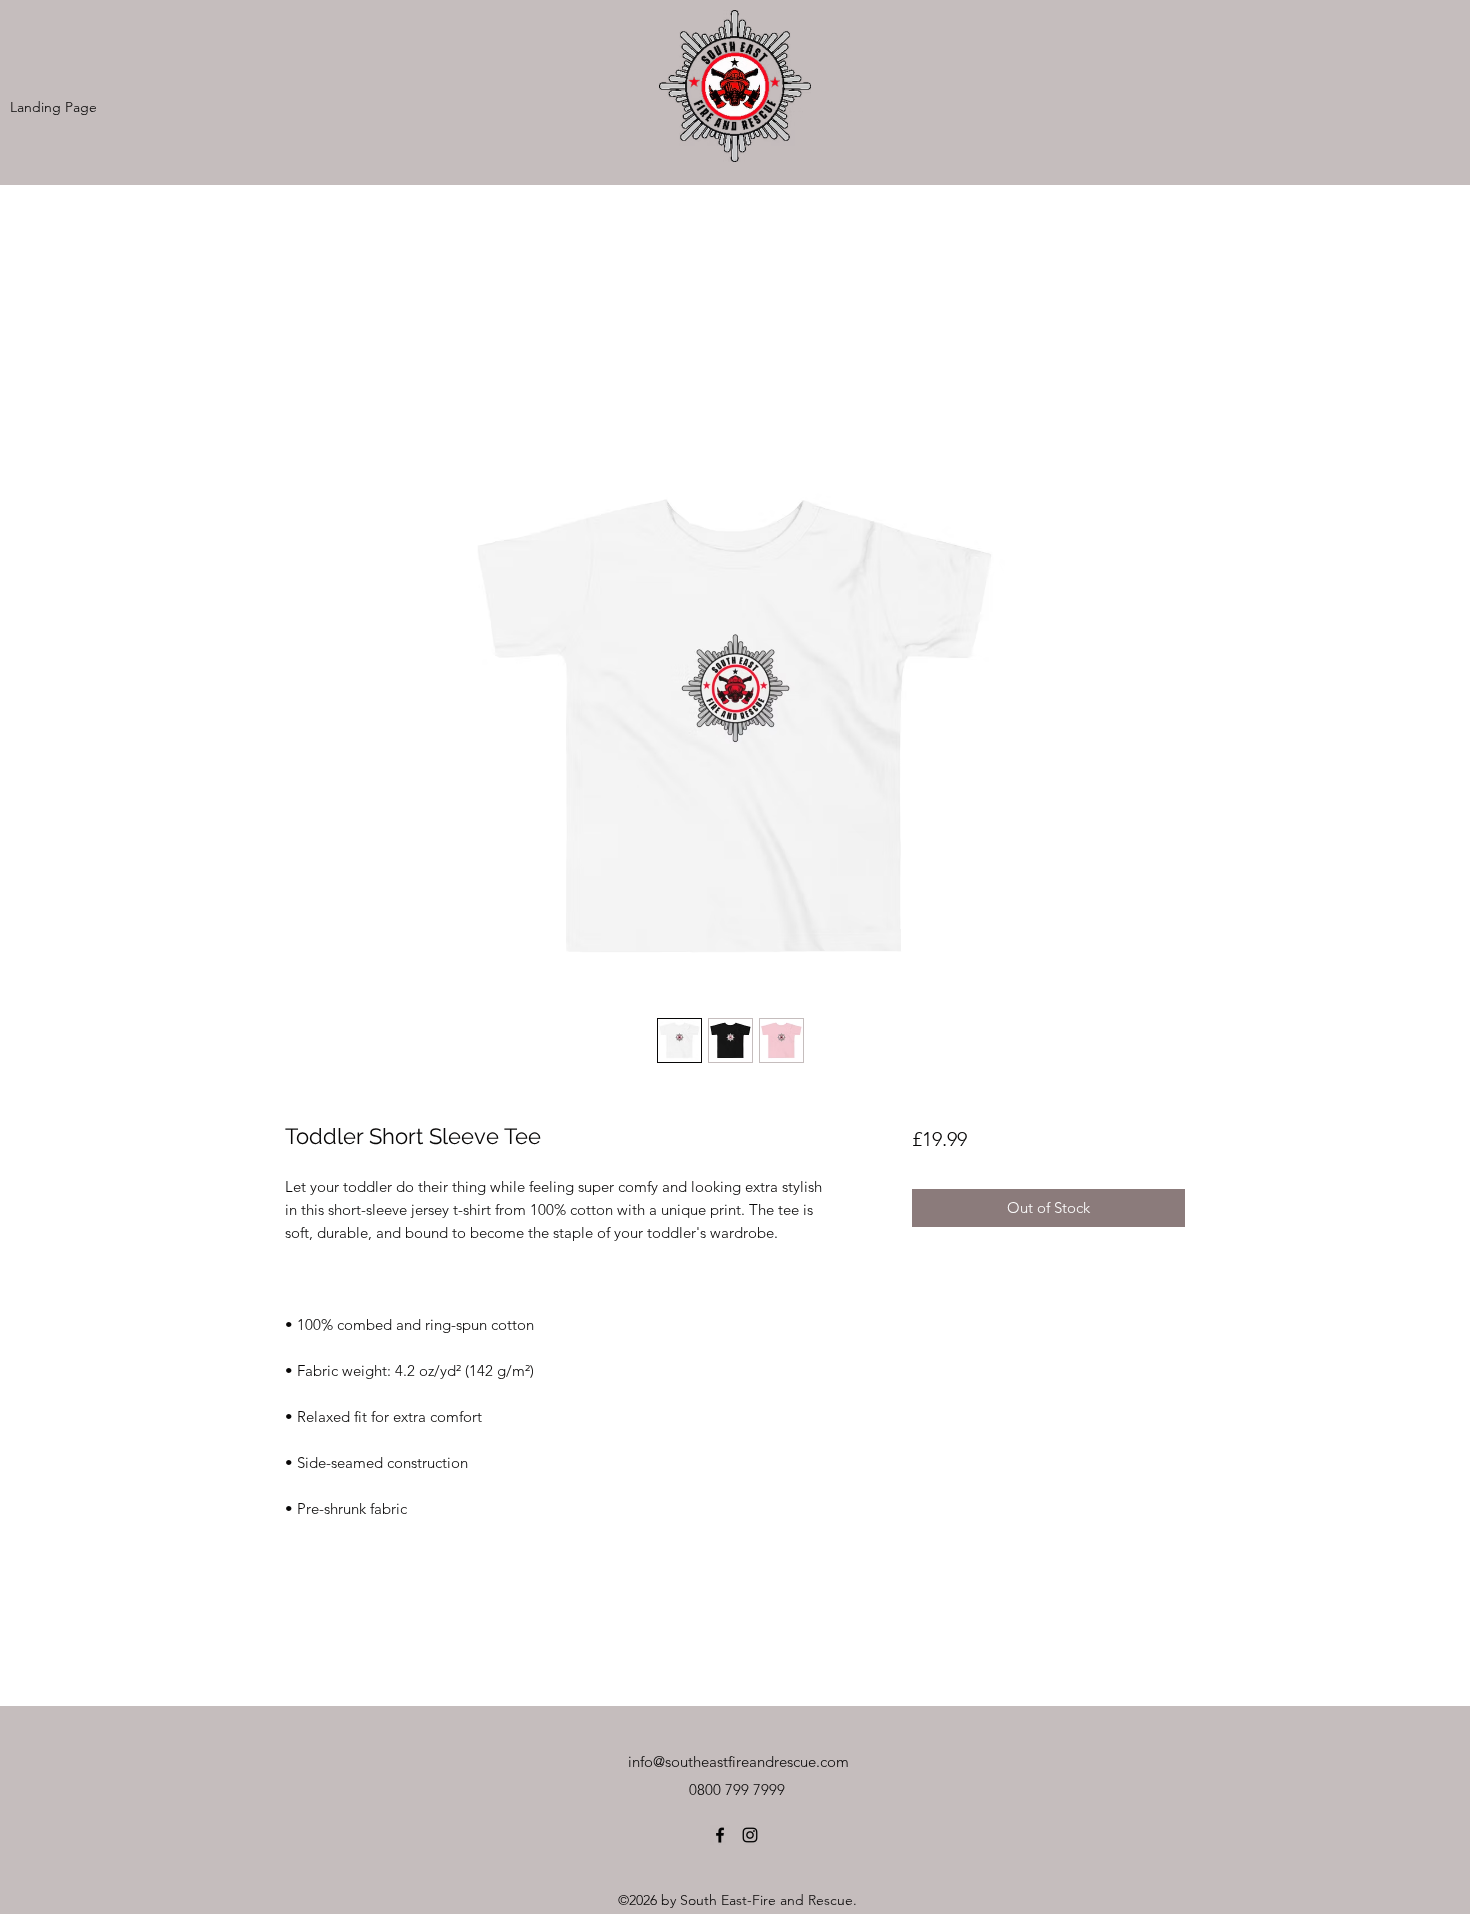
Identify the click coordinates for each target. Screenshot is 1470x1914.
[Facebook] (720, 1835)
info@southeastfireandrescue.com (738, 1761)
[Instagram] (750, 1835)
